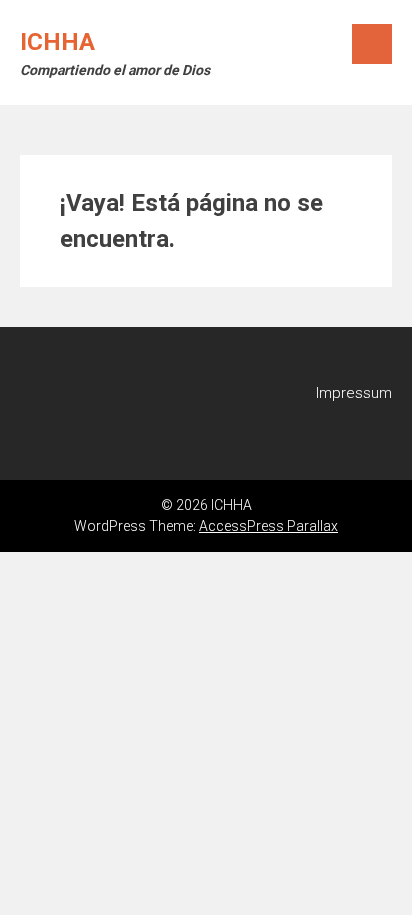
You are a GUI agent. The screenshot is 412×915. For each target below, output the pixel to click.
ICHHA (57, 42)
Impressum (354, 393)
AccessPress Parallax (268, 526)
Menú (372, 44)
